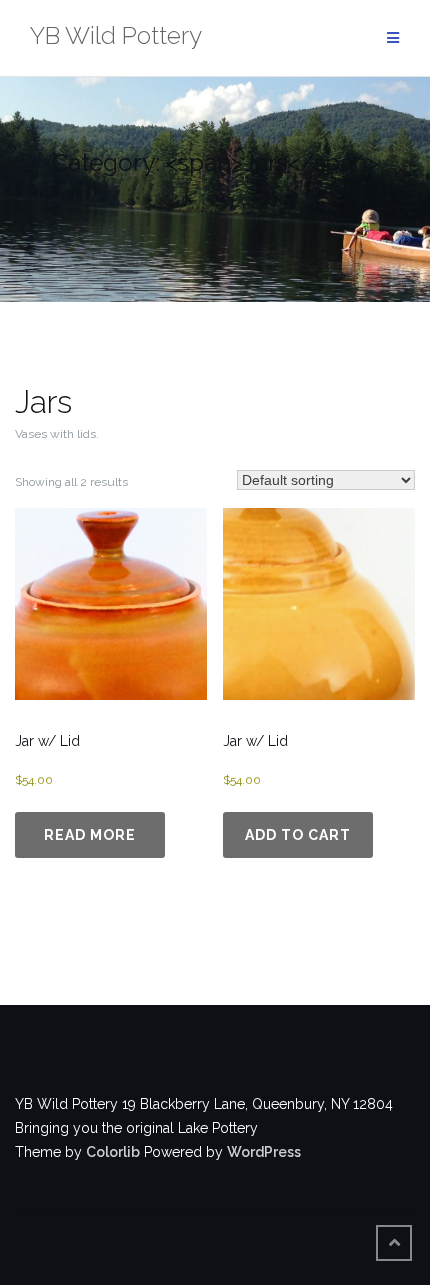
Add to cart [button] (298, 835)
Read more (90, 835)
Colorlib (113, 1152)
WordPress (264, 1152)
